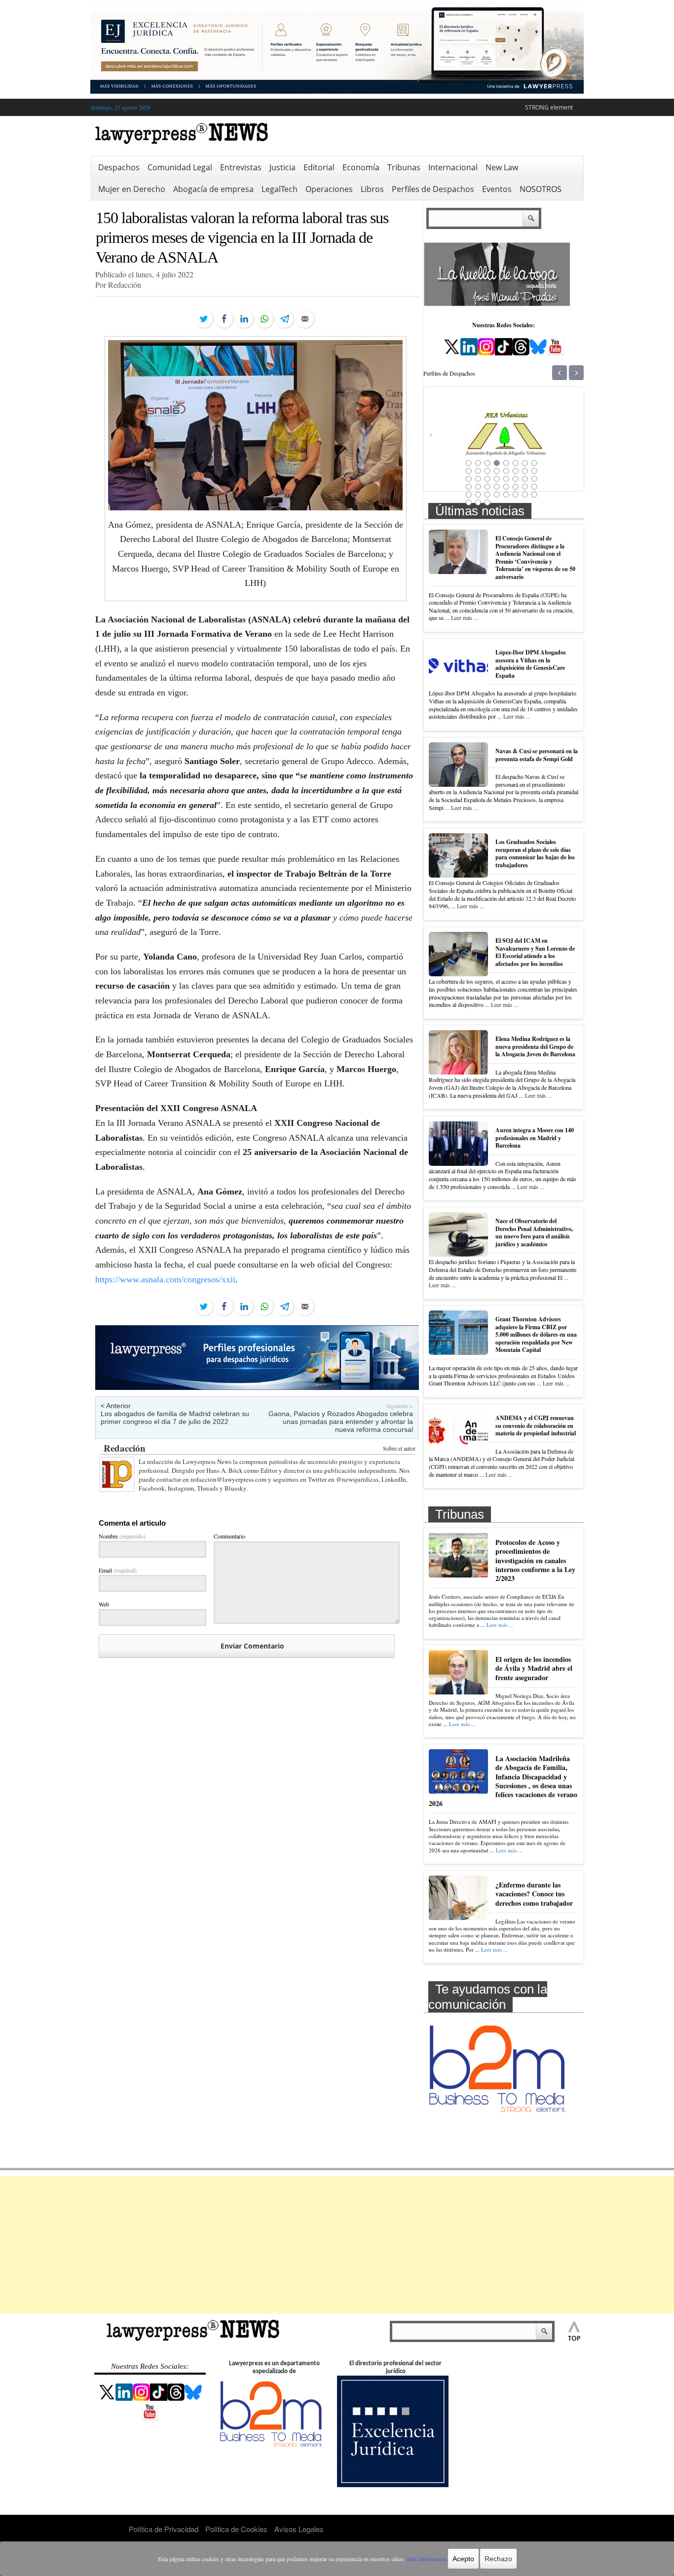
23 (525, 479)
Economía (361, 167)
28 (497, 487)
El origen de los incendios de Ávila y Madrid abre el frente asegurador (534, 1668)
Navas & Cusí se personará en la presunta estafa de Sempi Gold (537, 755)
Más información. (427, 2559)
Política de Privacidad (164, 2529)
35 (487, 495)
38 (516, 495)
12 (497, 471)
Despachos (119, 167)
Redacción (125, 1448)
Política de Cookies (236, 2529)
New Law (502, 167)
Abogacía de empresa (213, 189)
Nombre (122, 1536)
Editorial (319, 167)
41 (469, 502)
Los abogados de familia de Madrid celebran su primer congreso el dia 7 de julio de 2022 (175, 1418)
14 (516, 471)
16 (534, 471)
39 (525, 495)
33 (469, 495)
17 (469, 479)
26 (478, 487)
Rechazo (498, 2559)
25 (469, 487)
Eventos (497, 189)
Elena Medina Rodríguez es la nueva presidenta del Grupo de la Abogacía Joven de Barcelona (535, 1046)
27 (487, 487)
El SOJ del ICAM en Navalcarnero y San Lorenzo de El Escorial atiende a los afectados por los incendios (535, 952)
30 (516, 487)
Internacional (453, 167)
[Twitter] (204, 319)
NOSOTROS (541, 189)
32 (534, 487)
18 (478, 479)
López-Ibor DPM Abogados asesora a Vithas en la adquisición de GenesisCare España (531, 664)
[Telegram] (285, 319)
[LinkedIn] (244, 319)
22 (516, 479)
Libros (372, 189)
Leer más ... (465, 617)
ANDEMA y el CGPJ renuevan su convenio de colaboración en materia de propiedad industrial (536, 1425)
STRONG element (549, 107)
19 (487, 479)
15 (525, 471)
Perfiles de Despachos (433, 189)
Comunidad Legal (180, 167)
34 (478, 495)
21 (506, 479)
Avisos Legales (299, 2529)
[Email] (305, 319)
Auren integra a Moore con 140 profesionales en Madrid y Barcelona (535, 1138)
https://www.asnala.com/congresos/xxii (165, 1279)
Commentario (229, 1536)
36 (497, 495)
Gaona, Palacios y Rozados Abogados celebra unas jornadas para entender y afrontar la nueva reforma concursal (341, 1422)
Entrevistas (241, 167)
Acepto (463, 2559)
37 (506, 495)
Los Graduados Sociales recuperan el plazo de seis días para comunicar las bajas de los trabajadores (535, 853)
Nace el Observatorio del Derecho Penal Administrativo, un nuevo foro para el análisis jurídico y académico (534, 1232)
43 (487, 502)
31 (525, 487)
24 (534, 479)
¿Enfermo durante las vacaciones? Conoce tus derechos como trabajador (534, 1894)
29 (506, 487)
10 (478, 471)
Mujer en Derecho (132, 189)
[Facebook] (224, 319)
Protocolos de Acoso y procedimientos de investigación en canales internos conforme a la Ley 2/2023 (535, 1560)
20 (497, 479)
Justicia (282, 167)
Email (118, 1570)
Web (104, 1604)
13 (506, 471)
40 (534, 495)
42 (478, 502)
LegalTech (280, 189)
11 (487, 471)
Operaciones (329, 189)
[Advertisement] (337, 2245)
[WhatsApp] (264, 319)
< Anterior (116, 1406)
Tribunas (404, 167)
